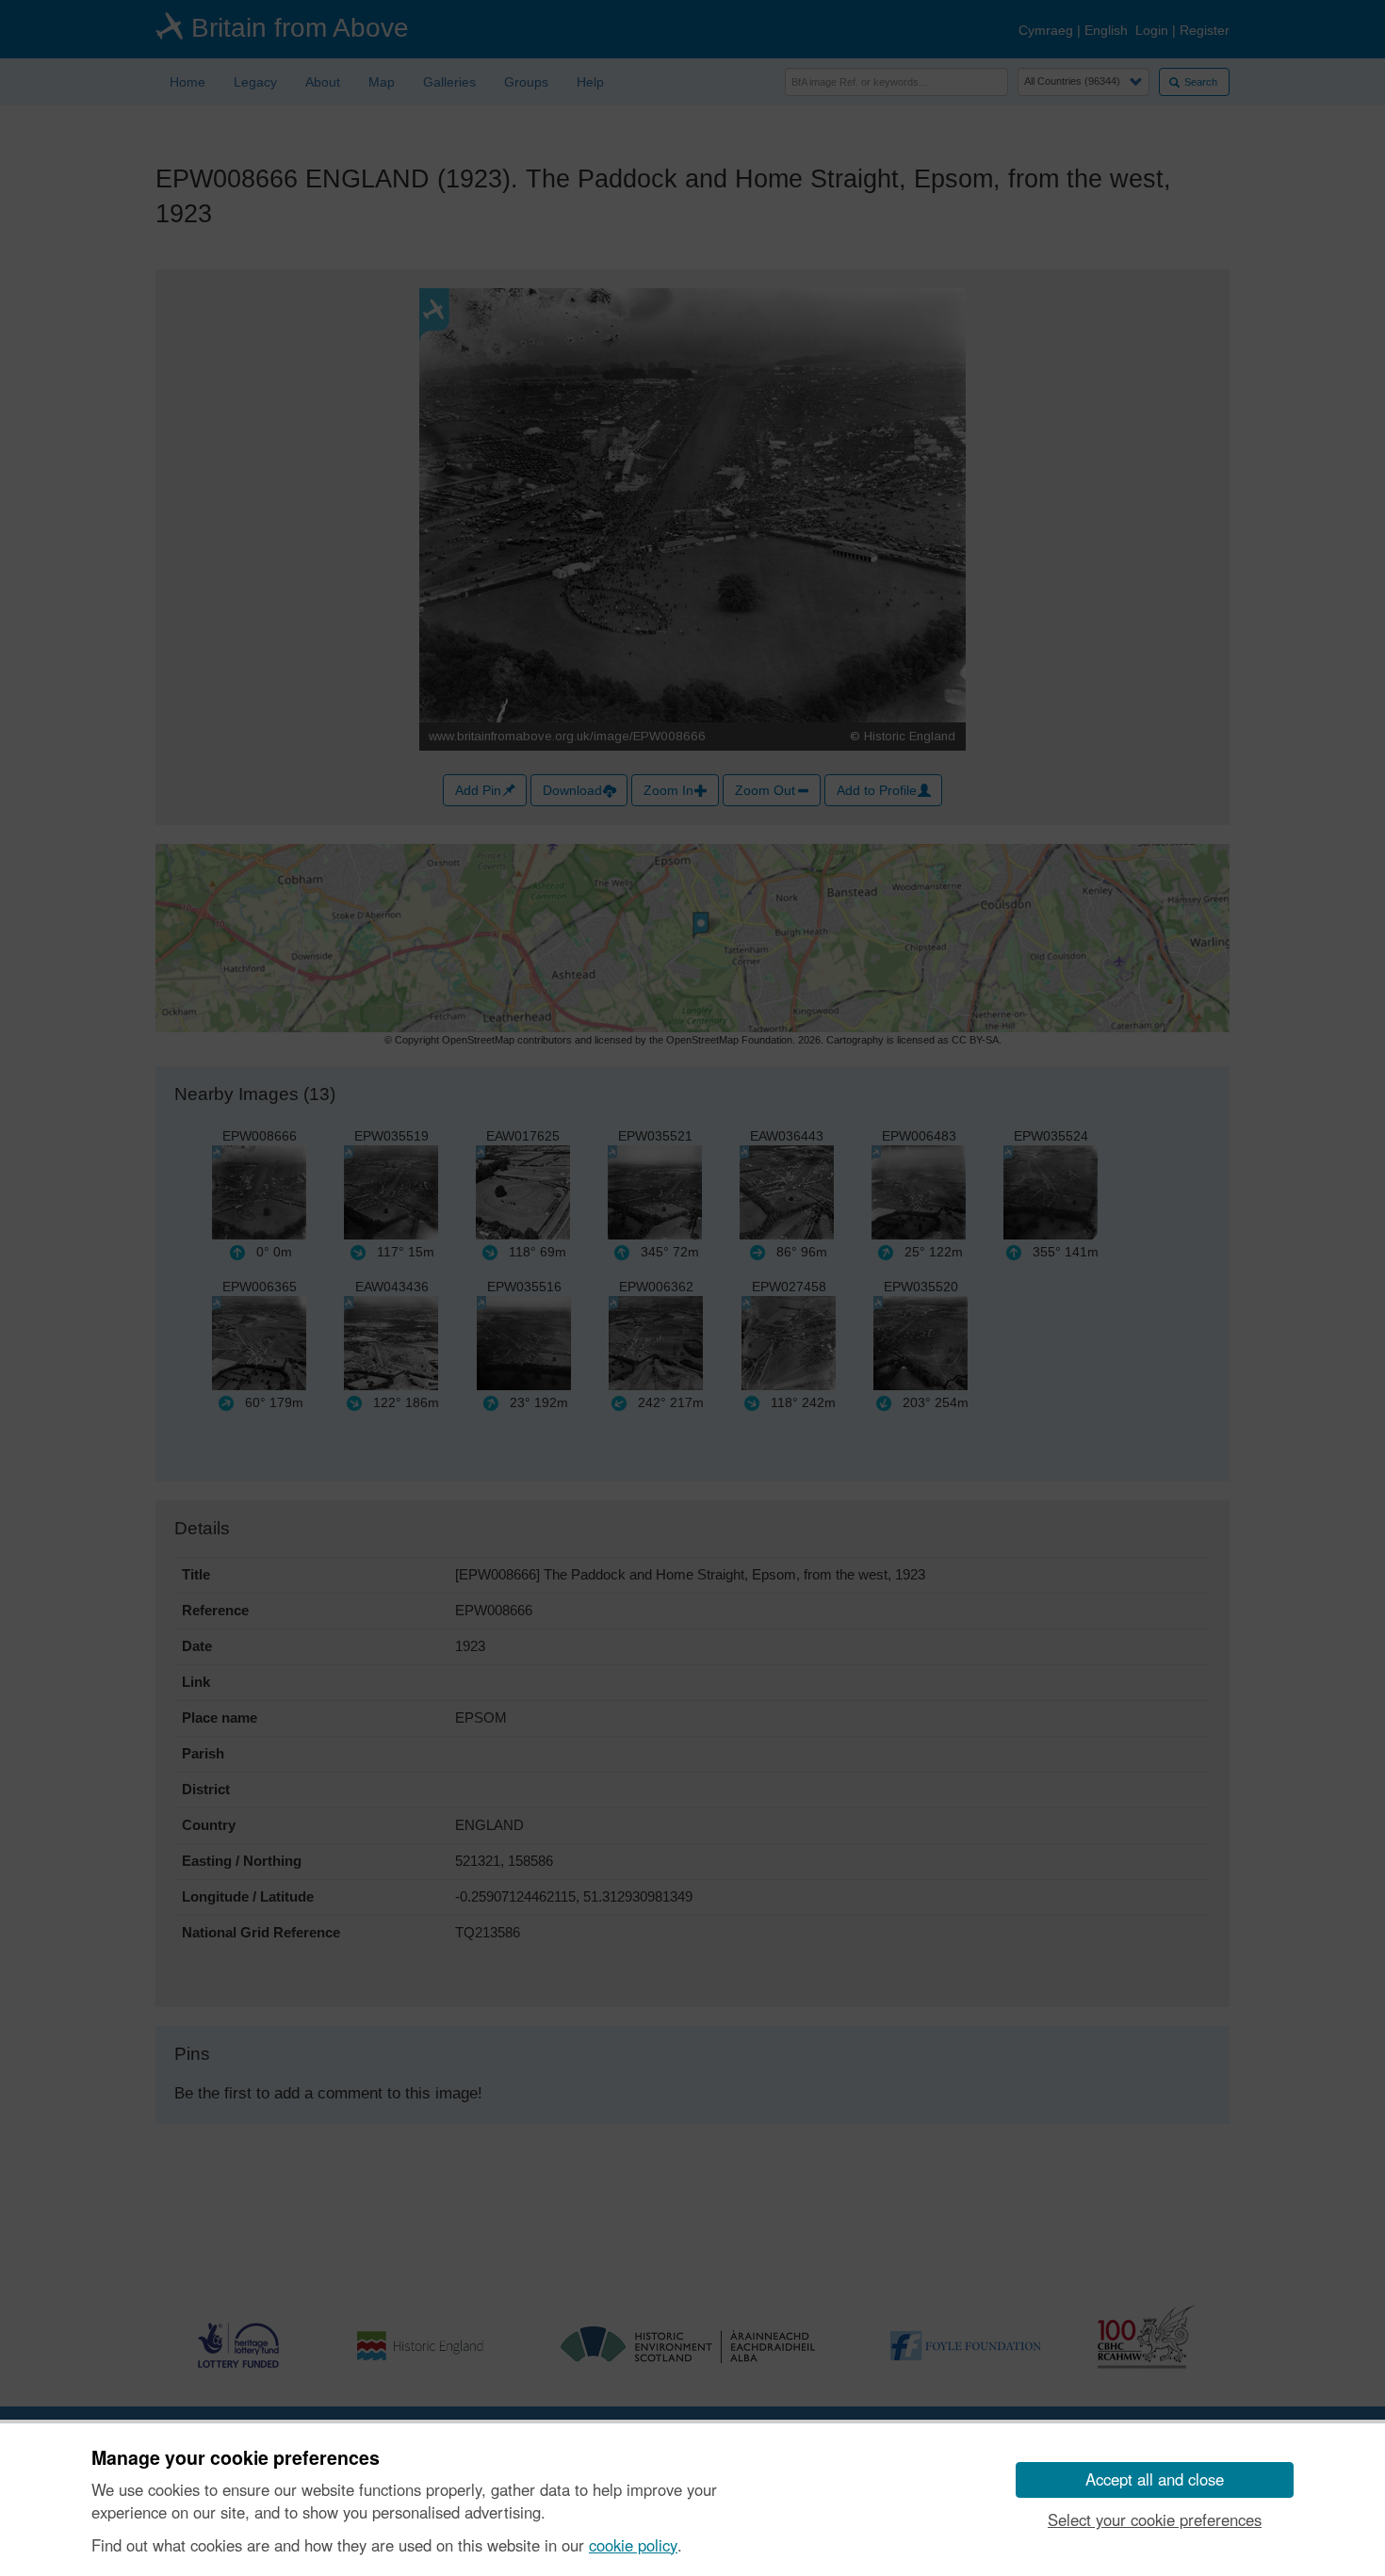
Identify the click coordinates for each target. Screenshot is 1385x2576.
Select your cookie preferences (1155, 2519)
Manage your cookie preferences (236, 2458)
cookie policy (633, 2545)
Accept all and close (1155, 2479)
